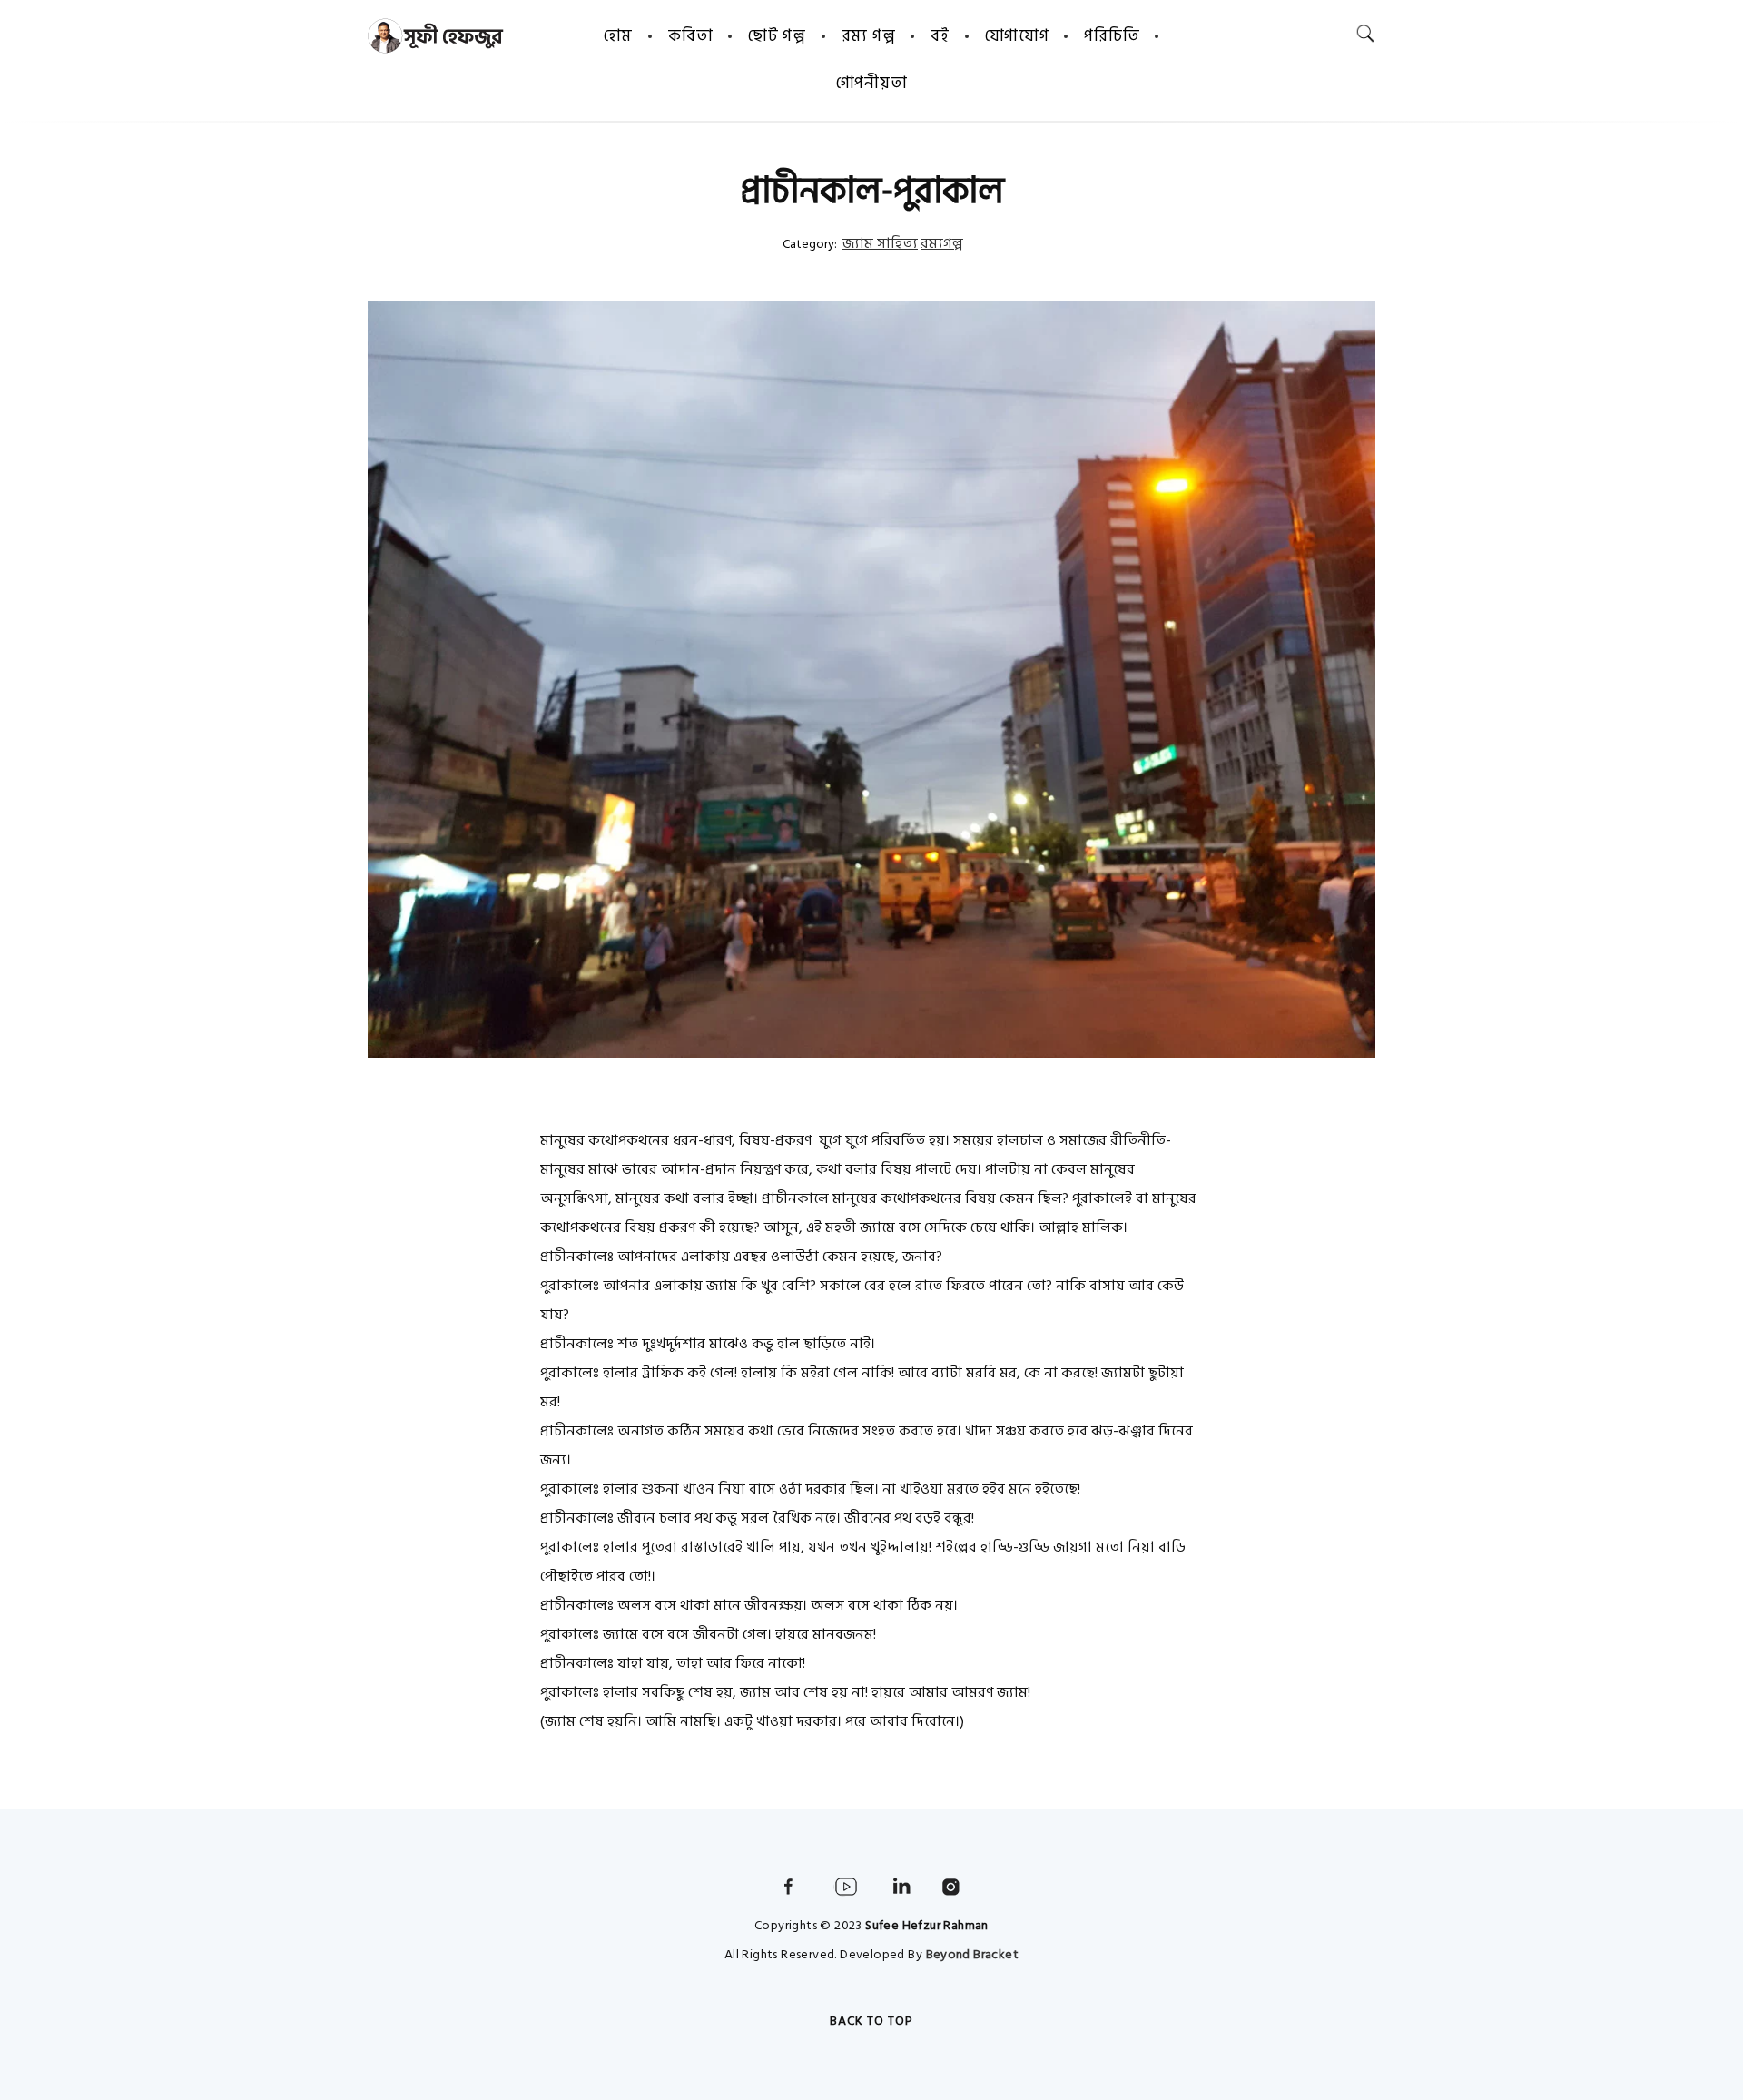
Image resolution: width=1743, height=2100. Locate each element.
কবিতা (690, 36)
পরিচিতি (1112, 36)
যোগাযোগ (1017, 36)
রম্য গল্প (869, 36)
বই (940, 36)
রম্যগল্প (942, 243)
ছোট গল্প (777, 36)
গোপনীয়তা (872, 83)
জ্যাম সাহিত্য (880, 243)
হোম (618, 36)
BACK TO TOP (871, 2021)
